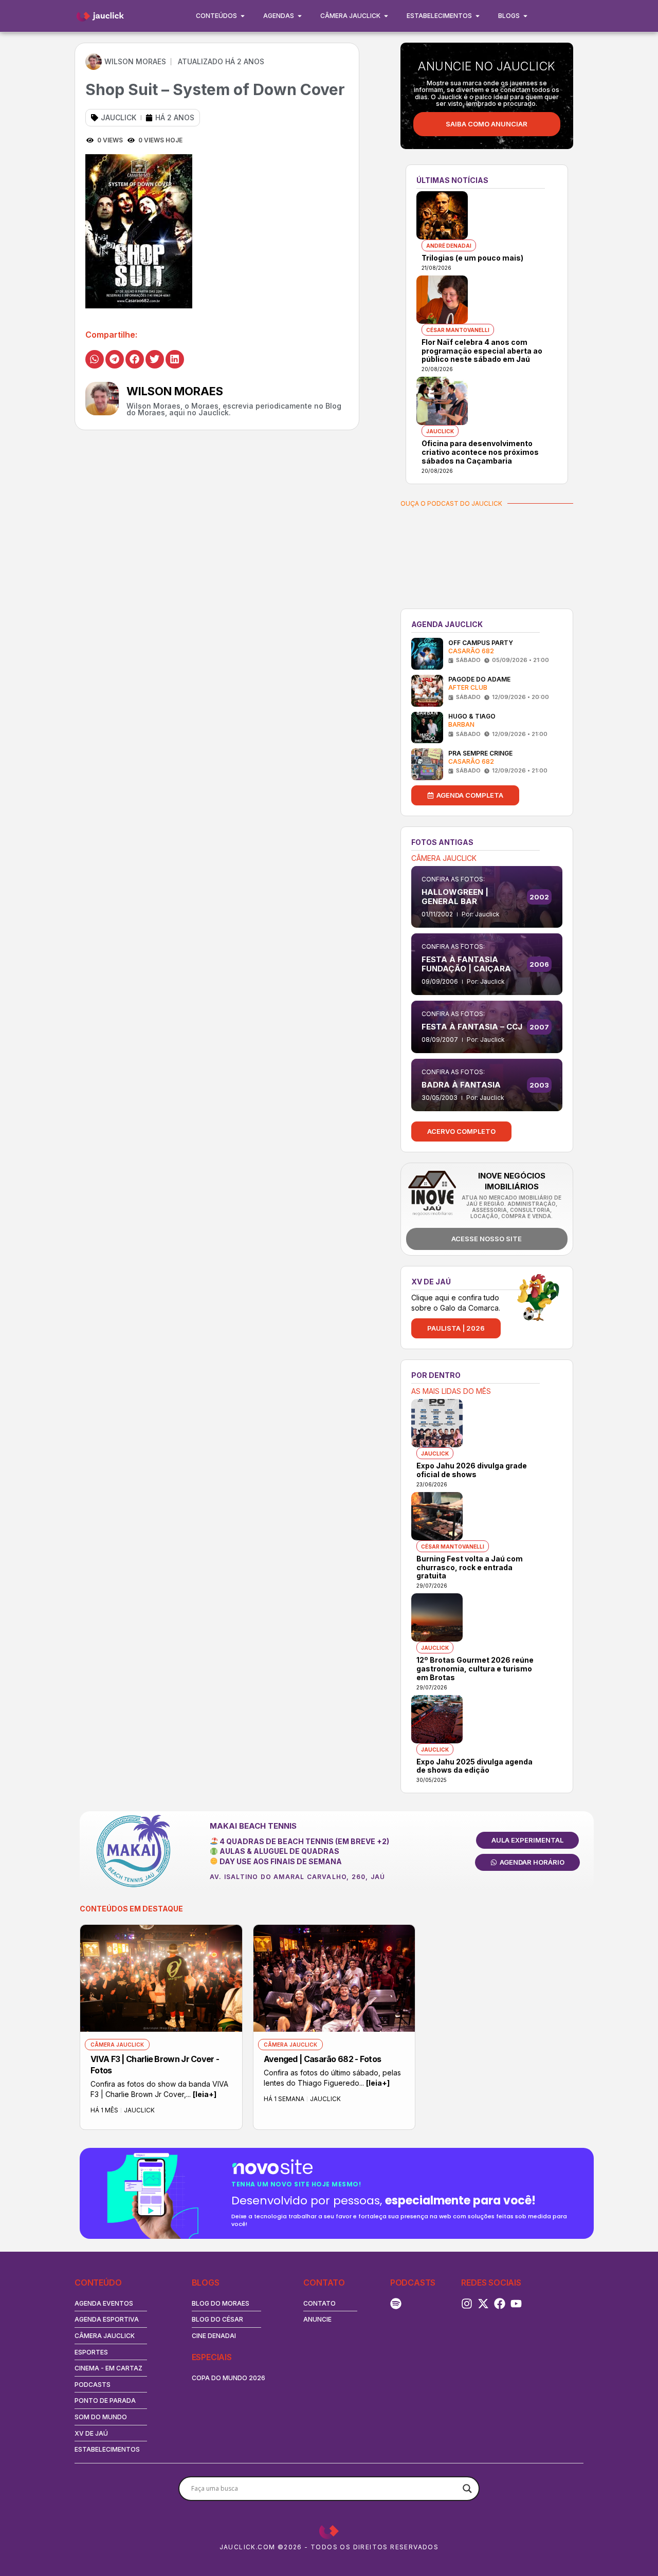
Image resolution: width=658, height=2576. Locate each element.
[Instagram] (467, 2304)
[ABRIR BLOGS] (525, 16)
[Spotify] (396, 2304)
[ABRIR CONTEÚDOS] (243, 16)
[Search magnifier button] (467, 2489)
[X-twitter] (483, 2304)
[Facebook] (500, 2304)
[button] (95, 359)
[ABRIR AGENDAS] (300, 16)
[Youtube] (516, 2304)
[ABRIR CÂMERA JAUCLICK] (386, 16)
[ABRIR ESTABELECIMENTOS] (478, 16)
